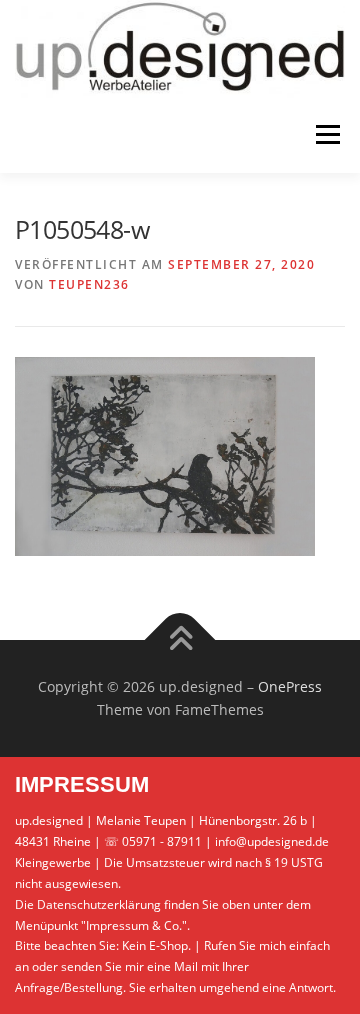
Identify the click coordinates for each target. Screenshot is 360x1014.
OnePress (290, 686)
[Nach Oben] (180, 639)
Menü (326, 135)
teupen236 (89, 284)
